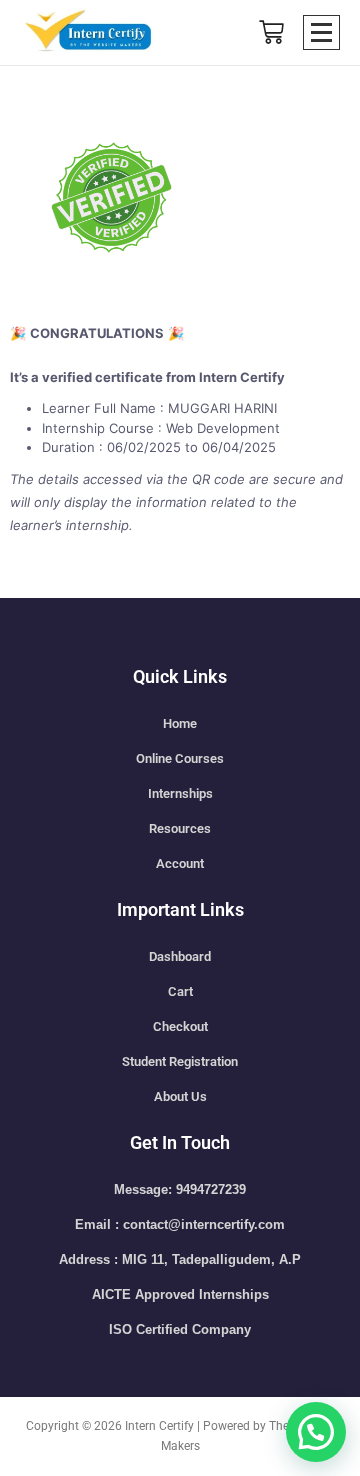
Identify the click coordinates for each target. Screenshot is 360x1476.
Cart (180, 991)
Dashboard (180, 956)
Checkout (180, 1026)
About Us (180, 1096)
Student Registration (180, 1061)
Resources (180, 828)
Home (180, 723)
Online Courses (180, 758)
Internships (180, 793)
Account (180, 863)
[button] (316, 1432)
